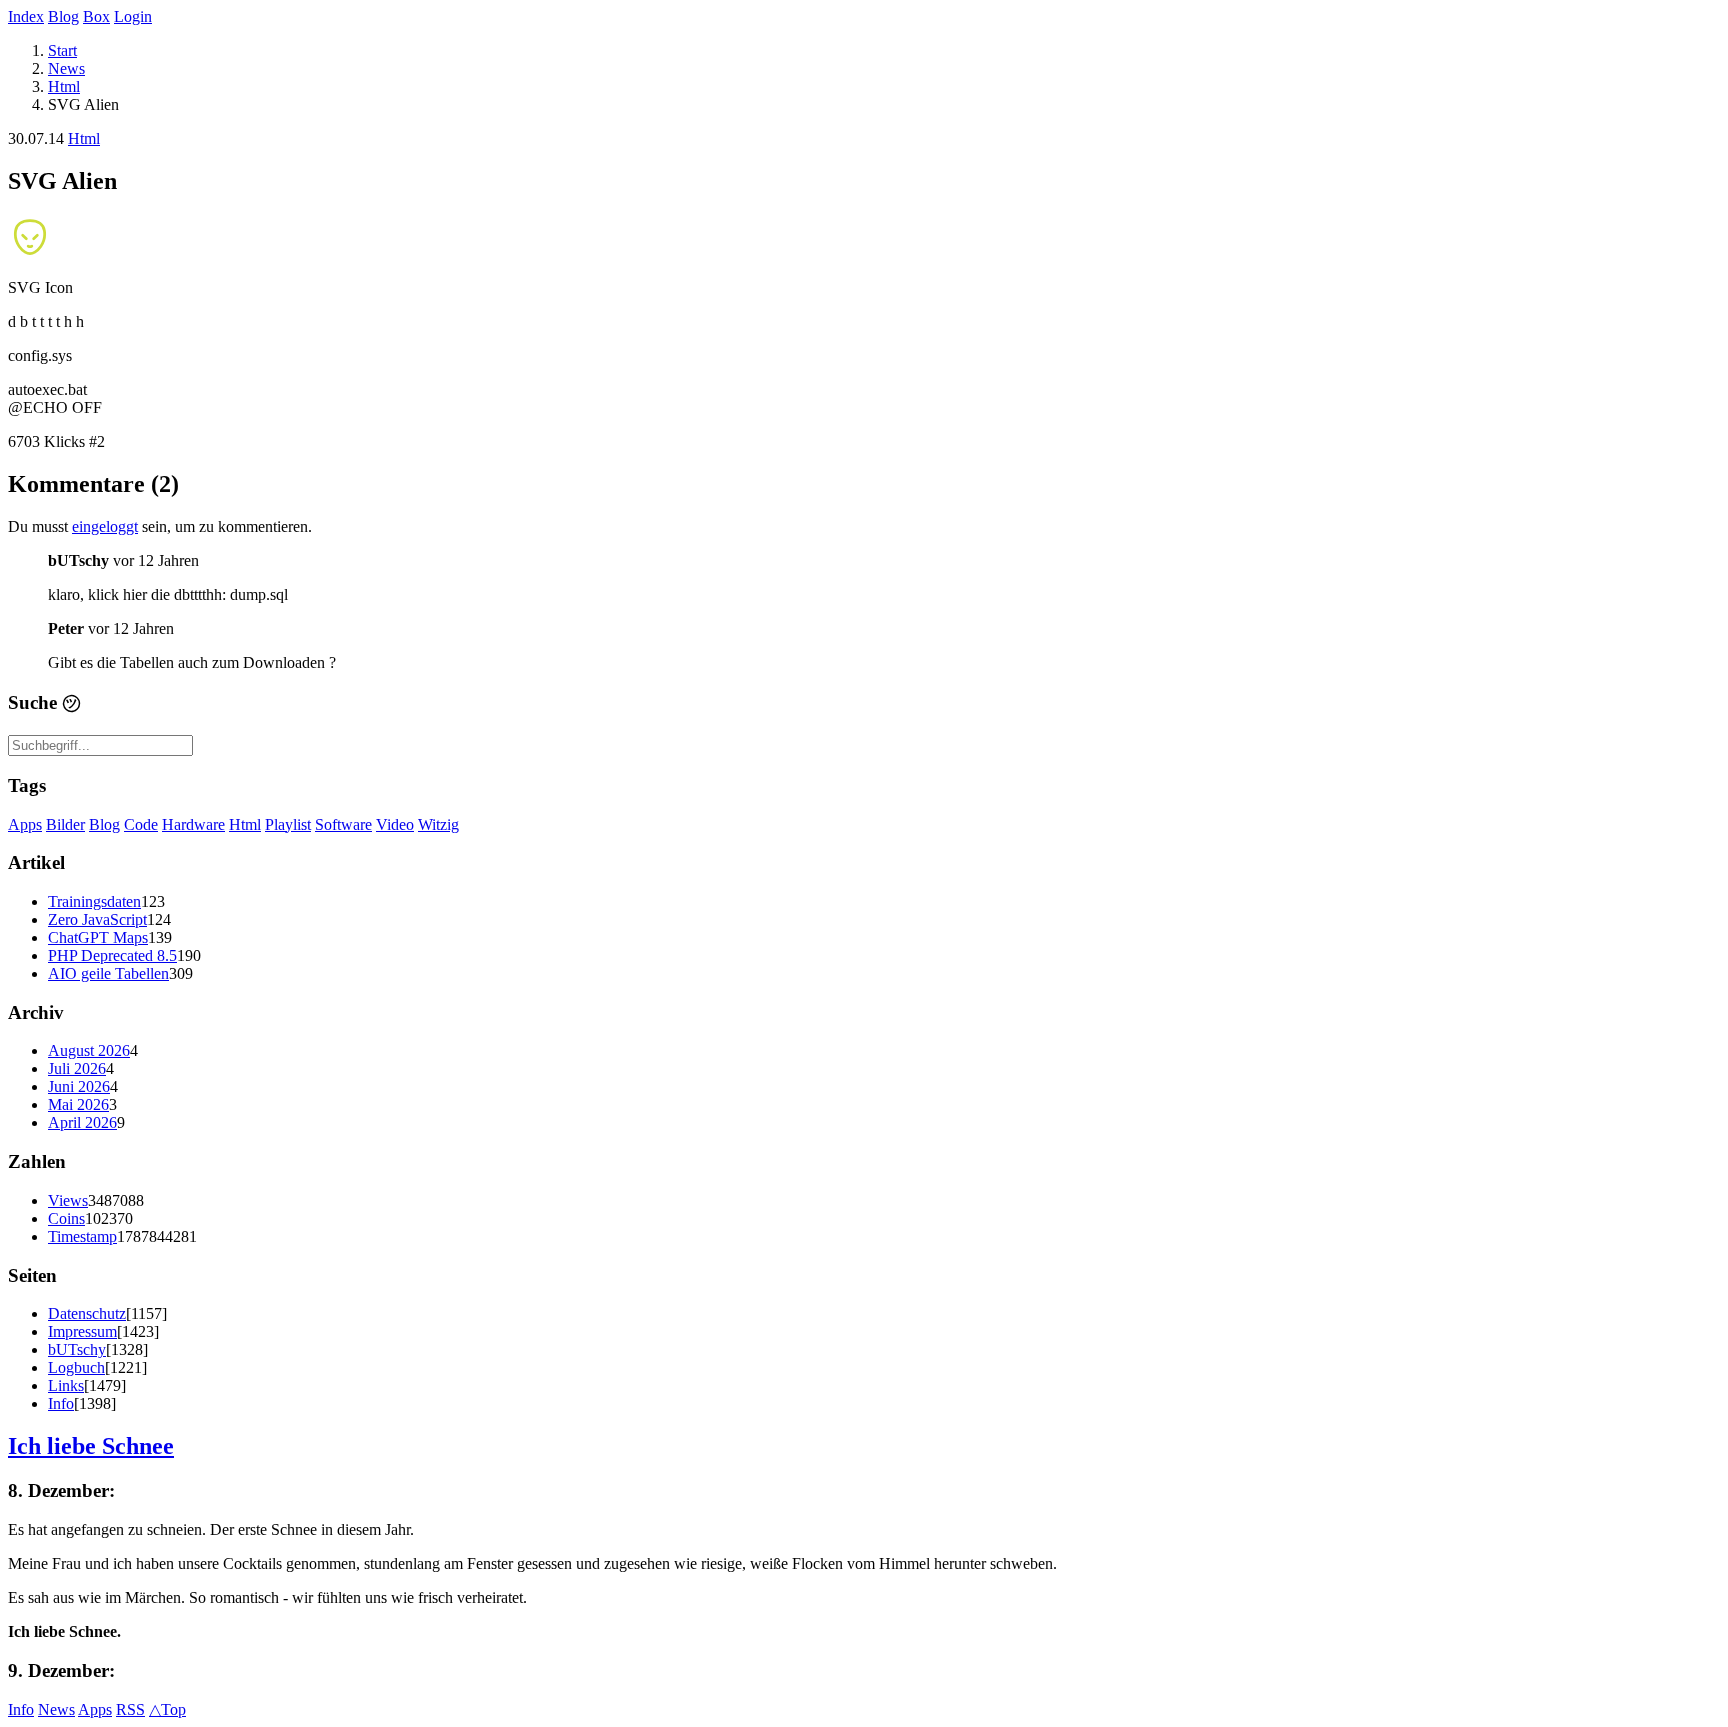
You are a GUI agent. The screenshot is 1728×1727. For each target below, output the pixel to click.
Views (68, 1200)
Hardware (193, 824)
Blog (63, 16)
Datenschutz (87, 1313)
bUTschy (77, 1349)
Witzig (438, 824)
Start (62, 50)
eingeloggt (105, 526)
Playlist (288, 824)
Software (343, 824)
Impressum (82, 1331)
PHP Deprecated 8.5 (112, 955)
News (66, 68)
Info (61, 1403)
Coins (66, 1218)
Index (26, 16)
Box (96, 16)
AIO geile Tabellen (108, 973)
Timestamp (82, 1236)
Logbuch (76, 1367)
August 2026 (89, 1050)
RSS (130, 1709)
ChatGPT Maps (98, 937)
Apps (25, 824)
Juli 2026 (77, 1068)
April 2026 (82, 1122)
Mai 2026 (78, 1104)
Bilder (65, 824)
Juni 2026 (79, 1086)
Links (66, 1385)
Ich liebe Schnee (91, 1446)
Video (395, 824)
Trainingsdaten (94, 901)
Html (64, 86)
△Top (167, 1709)
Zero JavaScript (97, 919)
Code (141, 824)
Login (133, 16)
